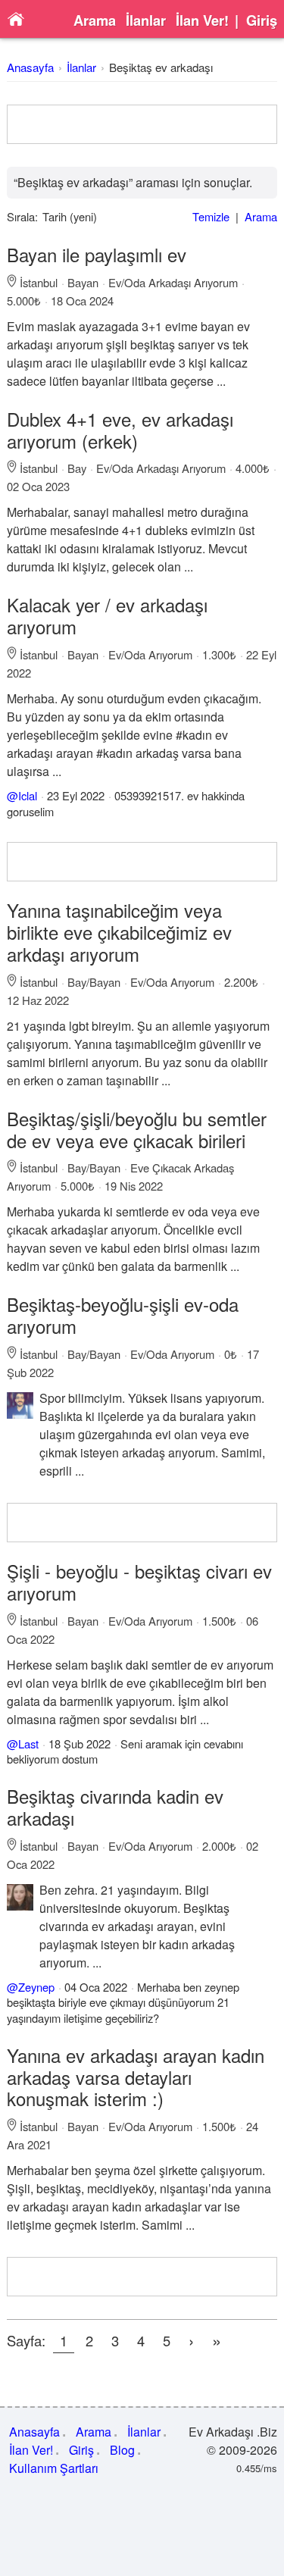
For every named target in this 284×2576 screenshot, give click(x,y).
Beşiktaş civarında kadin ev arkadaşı (115, 1807)
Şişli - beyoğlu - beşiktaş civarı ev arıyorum (139, 1582)
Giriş (262, 20)
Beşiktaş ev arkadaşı (161, 67)
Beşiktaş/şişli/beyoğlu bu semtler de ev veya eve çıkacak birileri (137, 1129)
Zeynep (36, 1987)
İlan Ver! (202, 20)
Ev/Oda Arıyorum (150, 654)
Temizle (211, 216)
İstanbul (39, 282)
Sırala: (22, 216)
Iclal (28, 795)
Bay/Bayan (94, 982)
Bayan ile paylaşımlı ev (97, 254)
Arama (95, 20)
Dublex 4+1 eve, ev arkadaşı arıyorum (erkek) (120, 430)
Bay (77, 468)
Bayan (83, 282)
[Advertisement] (142, 124)
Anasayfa (30, 67)
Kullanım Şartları (54, 2468)
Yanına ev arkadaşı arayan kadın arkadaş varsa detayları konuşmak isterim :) (136, 2077)
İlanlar (146, 20)
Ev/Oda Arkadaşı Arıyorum (173, 282)
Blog (122, 2450)
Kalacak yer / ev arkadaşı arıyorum (107, 615)
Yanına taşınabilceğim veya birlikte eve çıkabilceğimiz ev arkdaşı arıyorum (119, 932)
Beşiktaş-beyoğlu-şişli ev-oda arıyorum (123, 1315)
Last (28, 1743)
